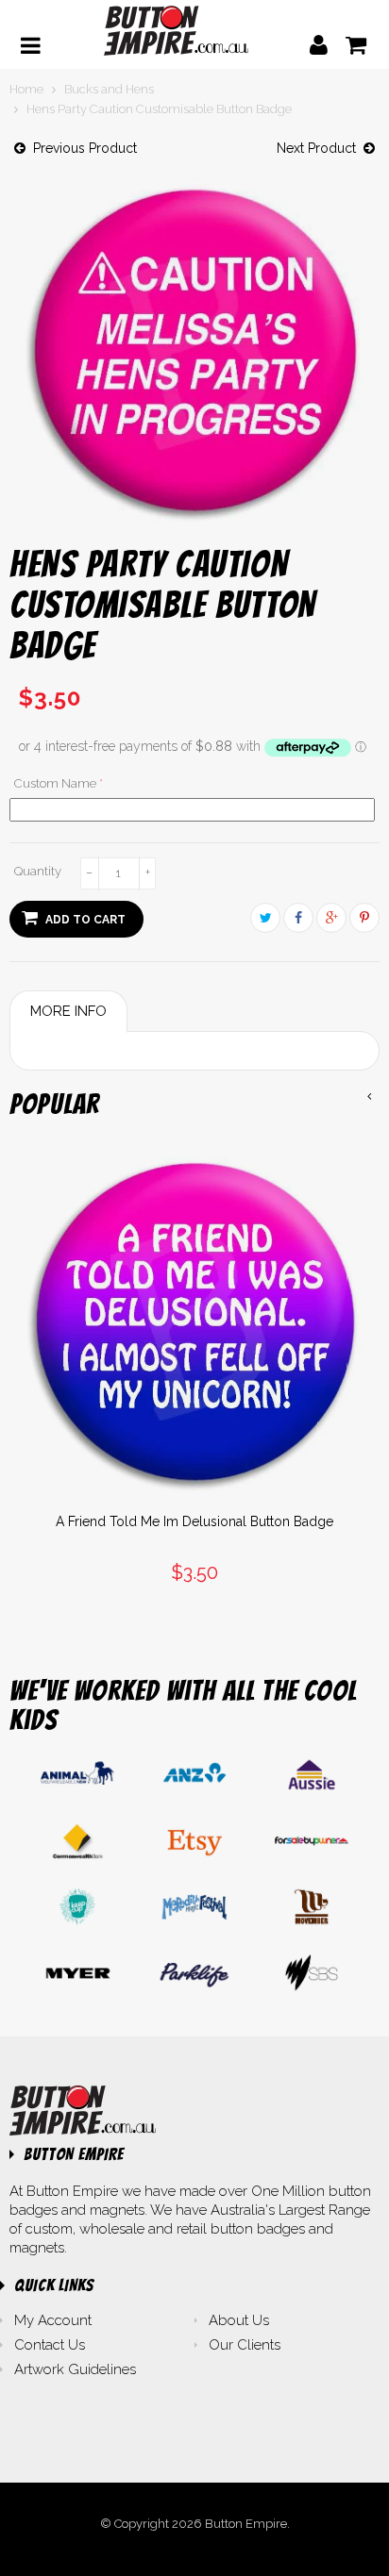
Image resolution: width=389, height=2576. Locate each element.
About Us (239, 2320)
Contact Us (50, 2345)
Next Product (320, 148)
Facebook (298, 918)
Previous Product (81, 148)
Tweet (265, 918)
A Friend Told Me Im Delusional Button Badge (194, 1521)
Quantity (38, 871)
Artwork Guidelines (75, 2369)
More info (68, 1011)
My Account (53, 2320)
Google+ (331, 918)
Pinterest (364, 918)
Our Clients (245, 2345)
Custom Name (55, 783)
